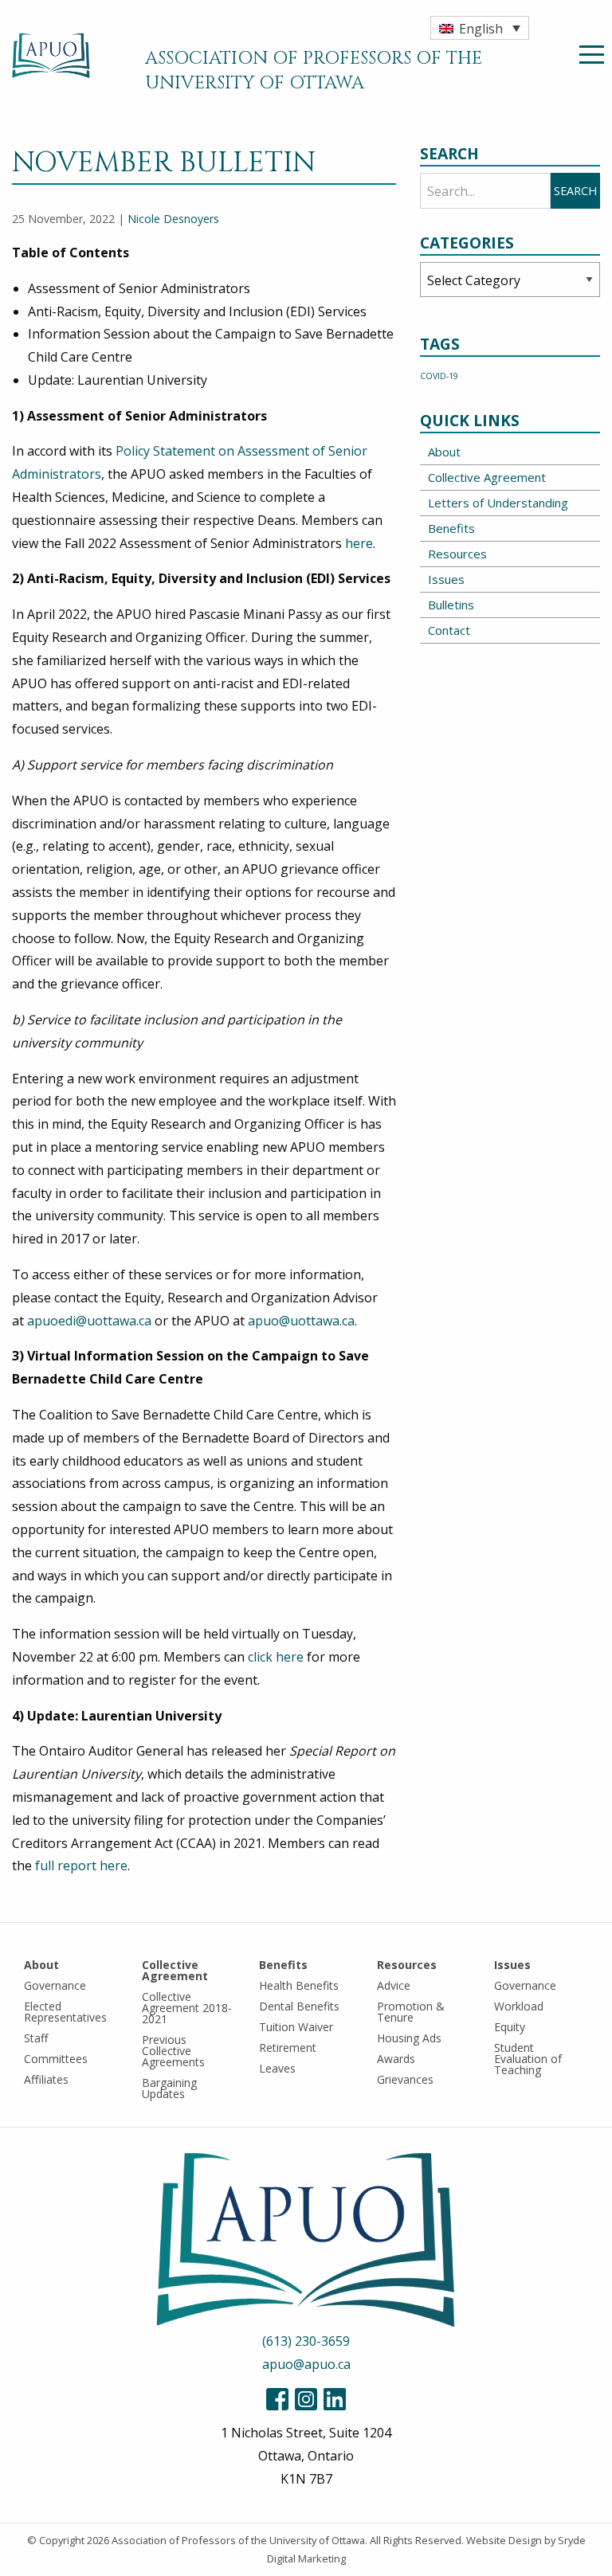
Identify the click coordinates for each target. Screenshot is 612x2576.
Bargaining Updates (169, 2088)
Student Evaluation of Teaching (528, 2059)
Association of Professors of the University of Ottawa (238, 2540)
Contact (449, 630)
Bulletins (451, 605)
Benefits (451, 528)
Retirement (288, 2047)
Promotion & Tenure (411, 2012)
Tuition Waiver (296, 2027)
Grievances (405, 2079)
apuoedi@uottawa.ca (89, 1321)
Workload (519, 2006)
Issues (446, 579)
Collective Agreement (487, 477)
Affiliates (46, 2079)
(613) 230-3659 (306, 2341)
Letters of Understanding (498, 503)
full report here (81, 1865)
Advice (394, 1985)
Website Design (504, 2540)
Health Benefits (299, 1985)
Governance (55, 1985)
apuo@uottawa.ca (301, 1321)
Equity (510, 2027)
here (359, 543)
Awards (396, 2059)
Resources (457, 554)
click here (276, 1657)
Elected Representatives (65, 2012)
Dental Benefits (299, 2006)
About (444, 452)
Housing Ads (409, 2038)
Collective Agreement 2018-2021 (187, 2008)
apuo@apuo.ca (306, 2364)
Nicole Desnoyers (173, 219)
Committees (56, 2059)
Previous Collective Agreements (173, 2051)
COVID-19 (439, 376)
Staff (36, 2038)
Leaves (277, 2068)
